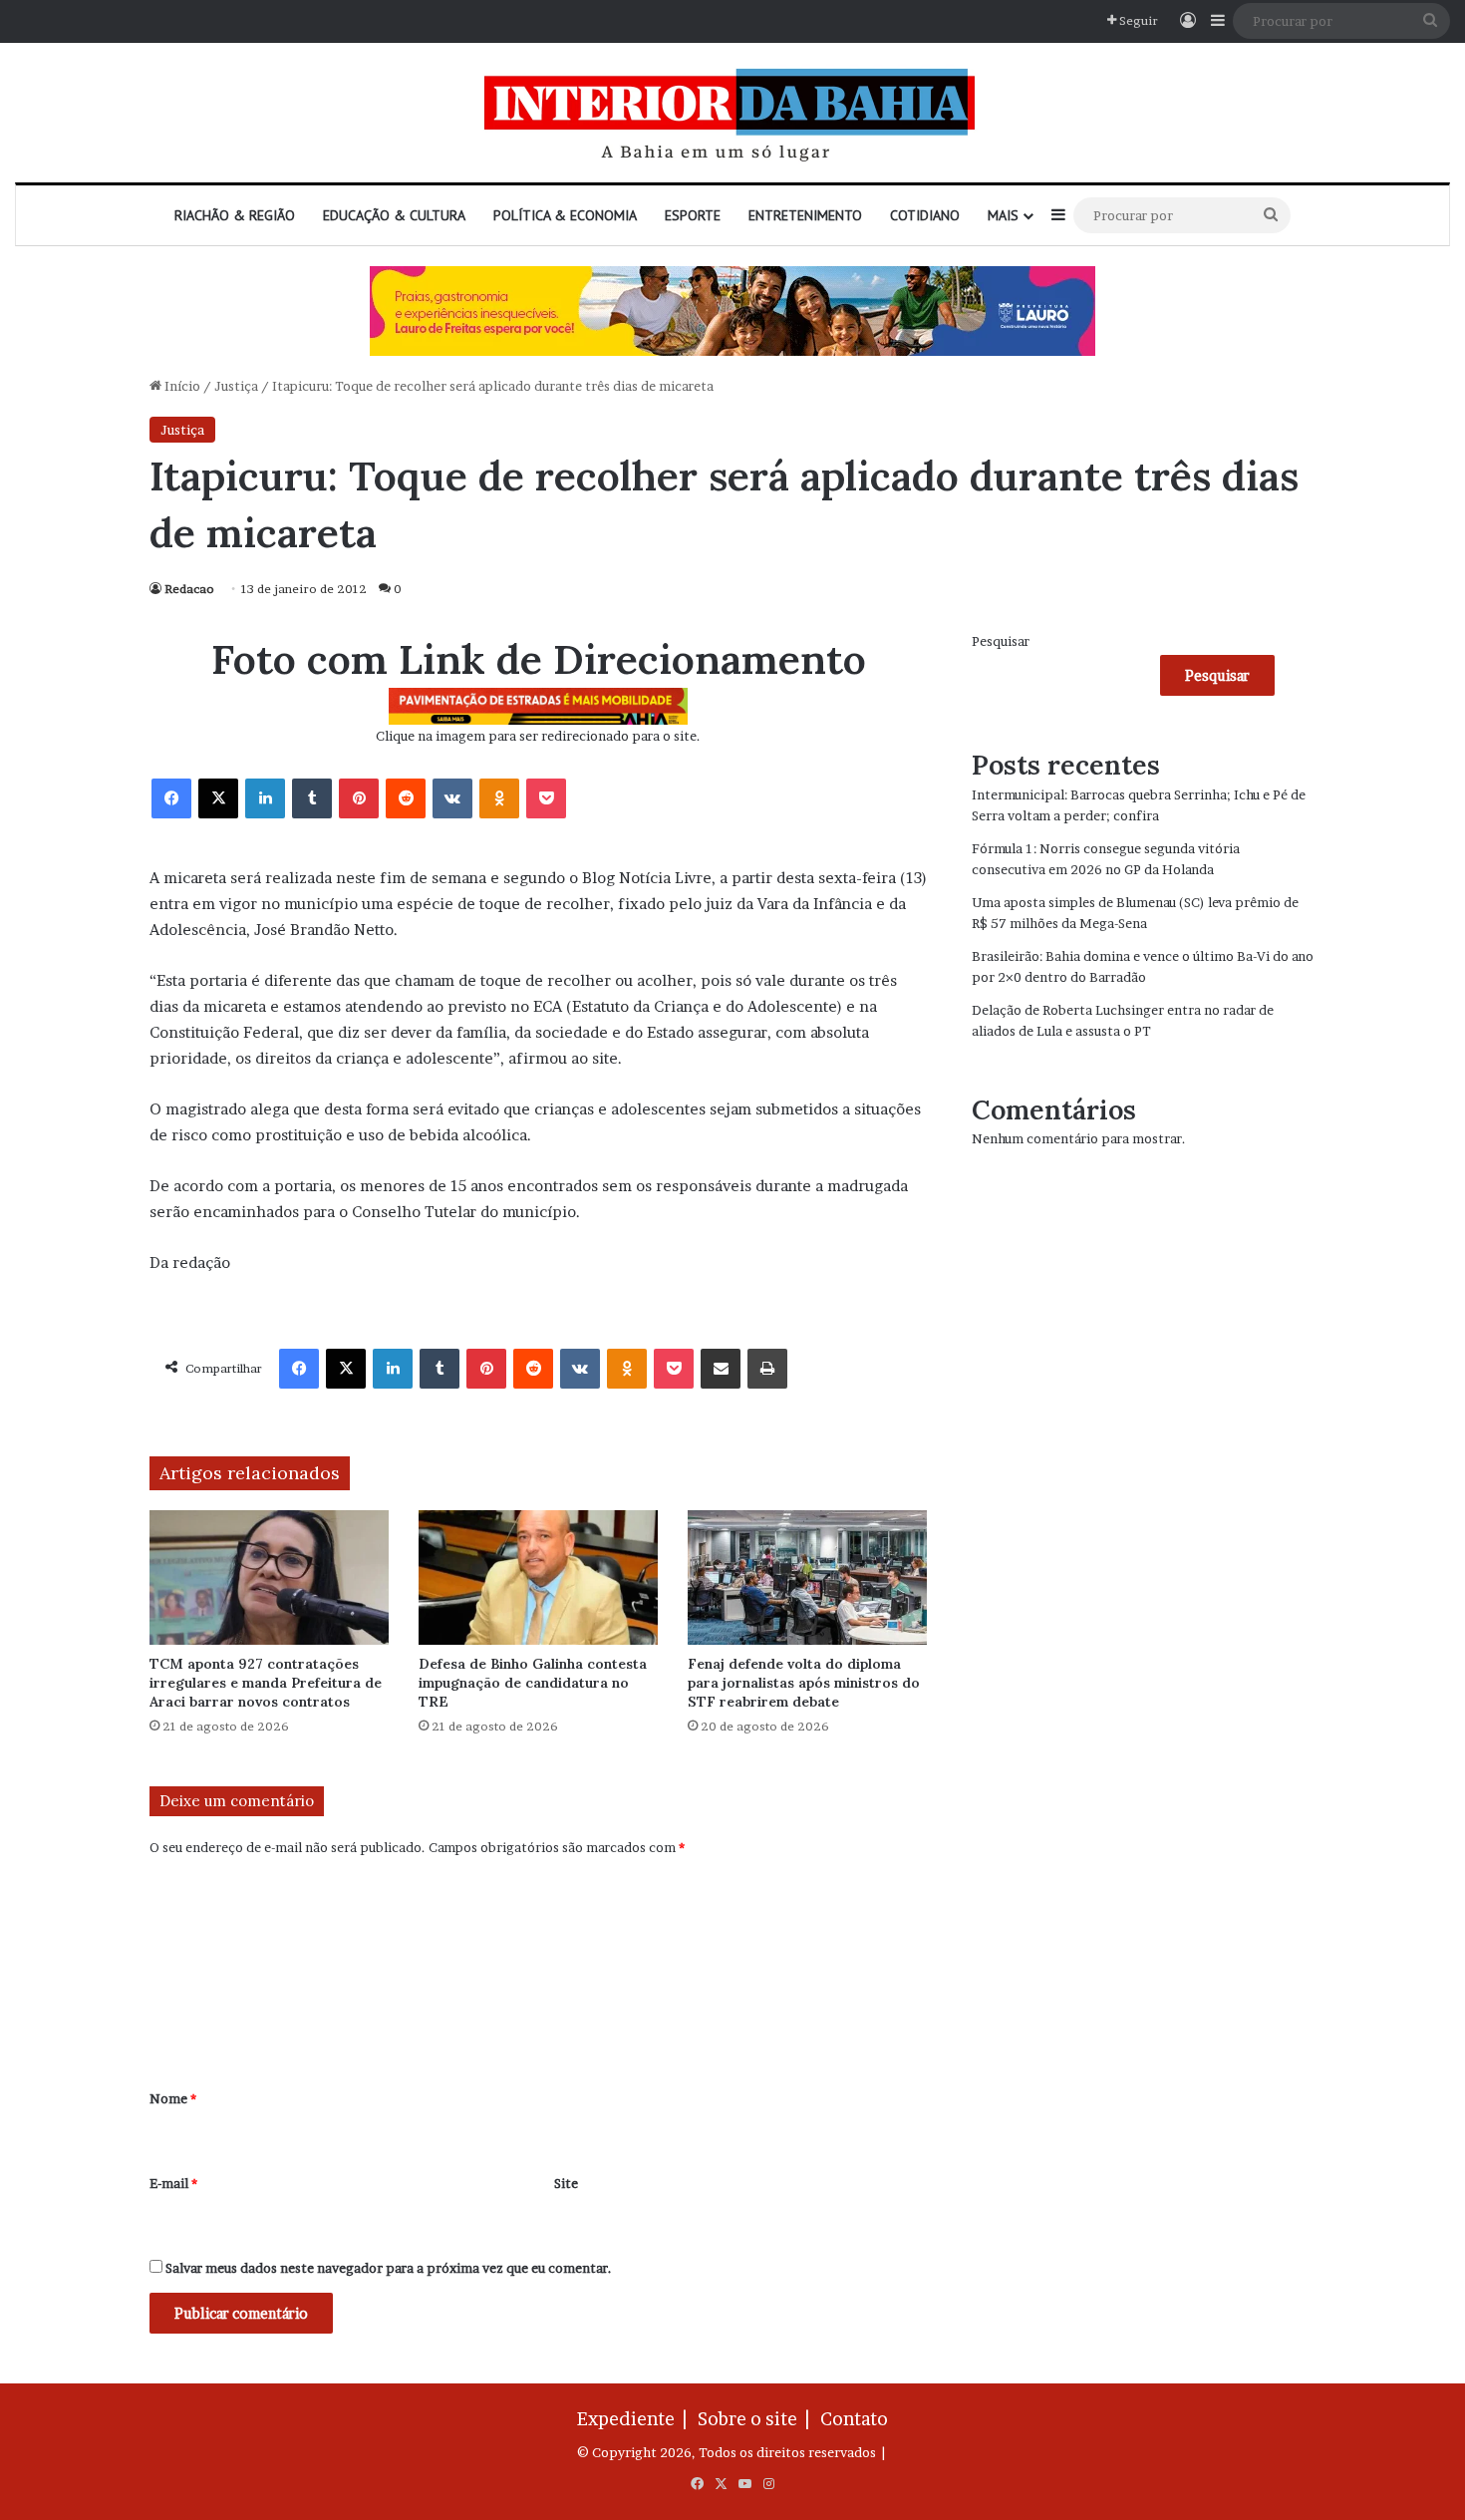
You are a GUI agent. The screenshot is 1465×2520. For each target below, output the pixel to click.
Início (181, 386)
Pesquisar (1001, 641)
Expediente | (636, 2419)
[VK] (452, 798)
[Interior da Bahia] (732, 113)
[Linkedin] (265, 798)
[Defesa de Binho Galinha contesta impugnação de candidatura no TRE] (538, 1577)
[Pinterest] (359, 798)
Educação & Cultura (394, 215)
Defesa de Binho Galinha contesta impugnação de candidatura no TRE (533, 1683)
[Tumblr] (312, 798)
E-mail (173, 2183)
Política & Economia (565, 215)
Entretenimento (805, 215)
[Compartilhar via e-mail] (721, 1369)
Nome (173, 2098)
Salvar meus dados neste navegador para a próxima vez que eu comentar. (389, 2268)
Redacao (189, 589)
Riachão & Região (235, 215)
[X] (218, 798)
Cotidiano (925, 215)
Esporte (693, 215)
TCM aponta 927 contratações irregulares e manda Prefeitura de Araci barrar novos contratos (266, 1683)
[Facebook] (171, 798)
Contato (854, 2419)
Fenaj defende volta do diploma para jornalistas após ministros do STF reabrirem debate (804, 1683)
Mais (1003, 215)
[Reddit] (406, 798)
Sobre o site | (757, 2419)
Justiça (236, 386)
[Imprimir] (767, 1369)
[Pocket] (546, 798)
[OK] (499, 798)
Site (566, 2183)
